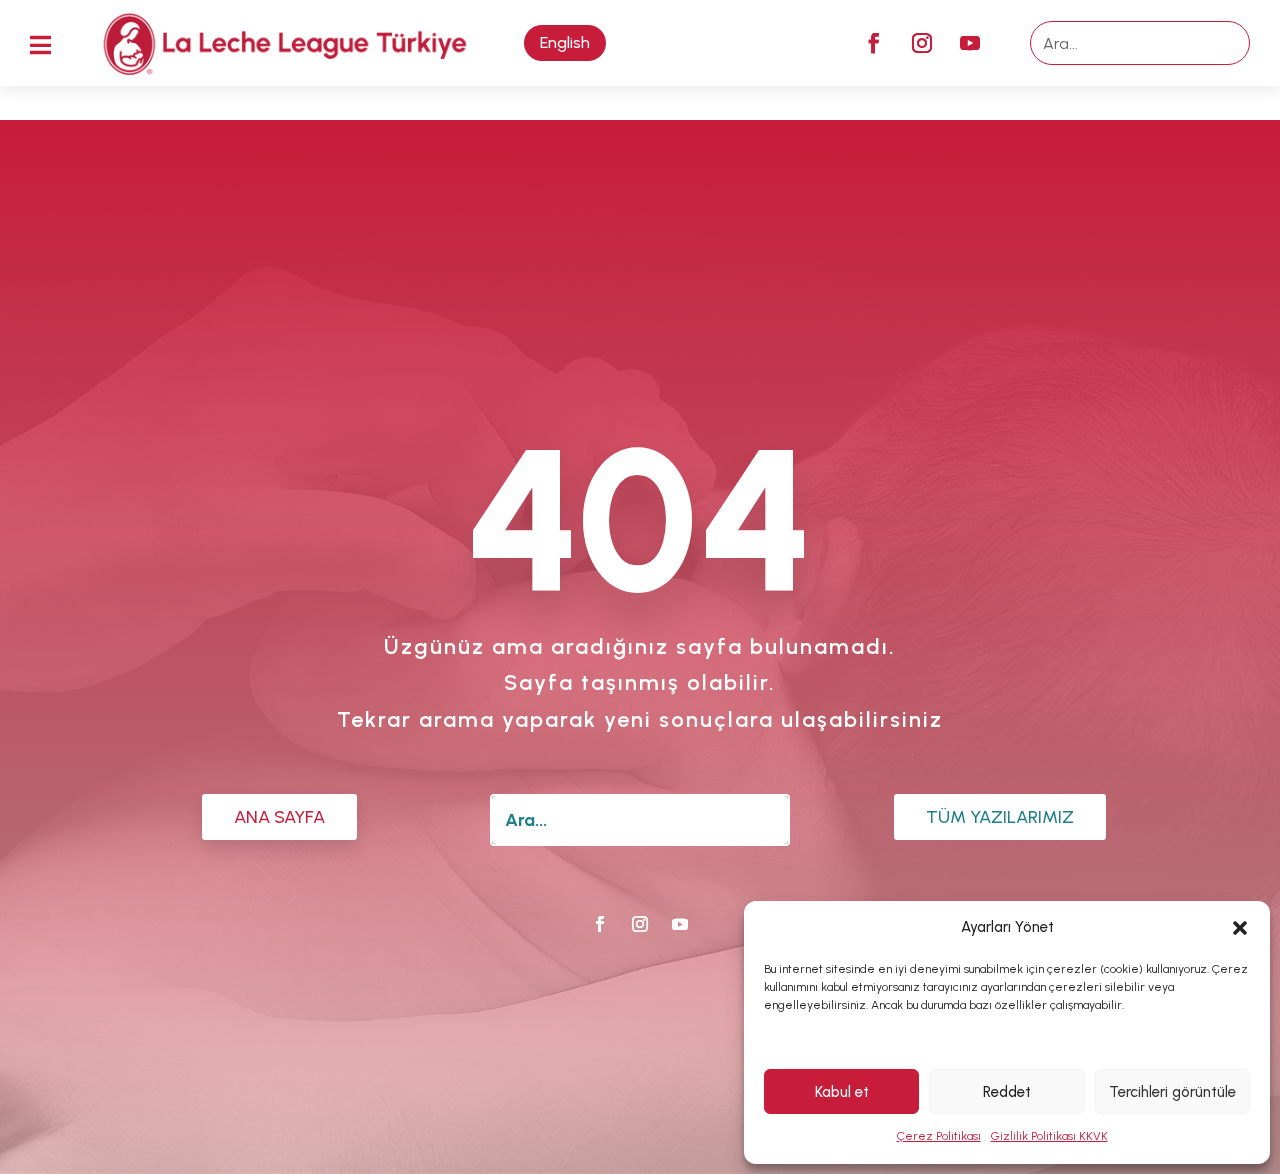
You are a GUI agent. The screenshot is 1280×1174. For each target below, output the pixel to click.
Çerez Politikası (939, 1136)
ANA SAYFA (279, 817)
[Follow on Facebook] (874, 43)
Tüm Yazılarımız (1000, 817)
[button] (1240, 928)
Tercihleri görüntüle (1172, 1092)
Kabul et (842, 1092)
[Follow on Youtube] (970, 43)
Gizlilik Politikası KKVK (1049, 1136)
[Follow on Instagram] (922, 43)
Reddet (1007, 1092)
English (565, 42)
